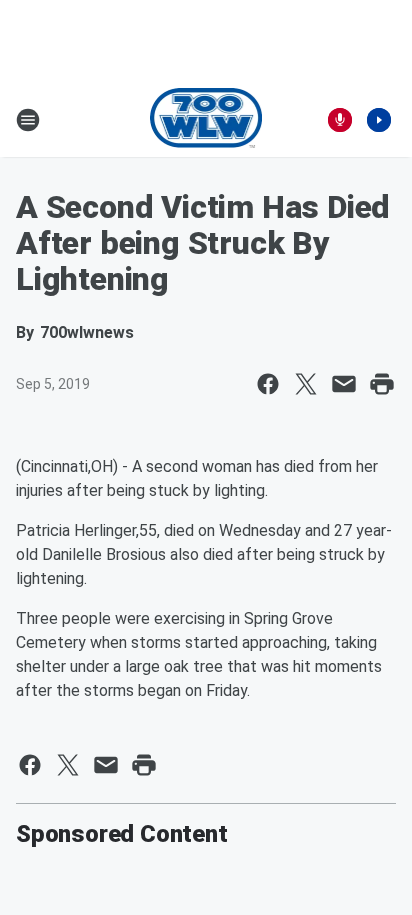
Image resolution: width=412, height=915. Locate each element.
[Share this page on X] (306, 384)
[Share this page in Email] (344, 384)
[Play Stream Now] (379, 120)
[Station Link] (206, 120)
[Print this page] (382, 384)
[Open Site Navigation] (28, 120)
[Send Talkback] (340, 120)
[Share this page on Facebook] (268, 384)
